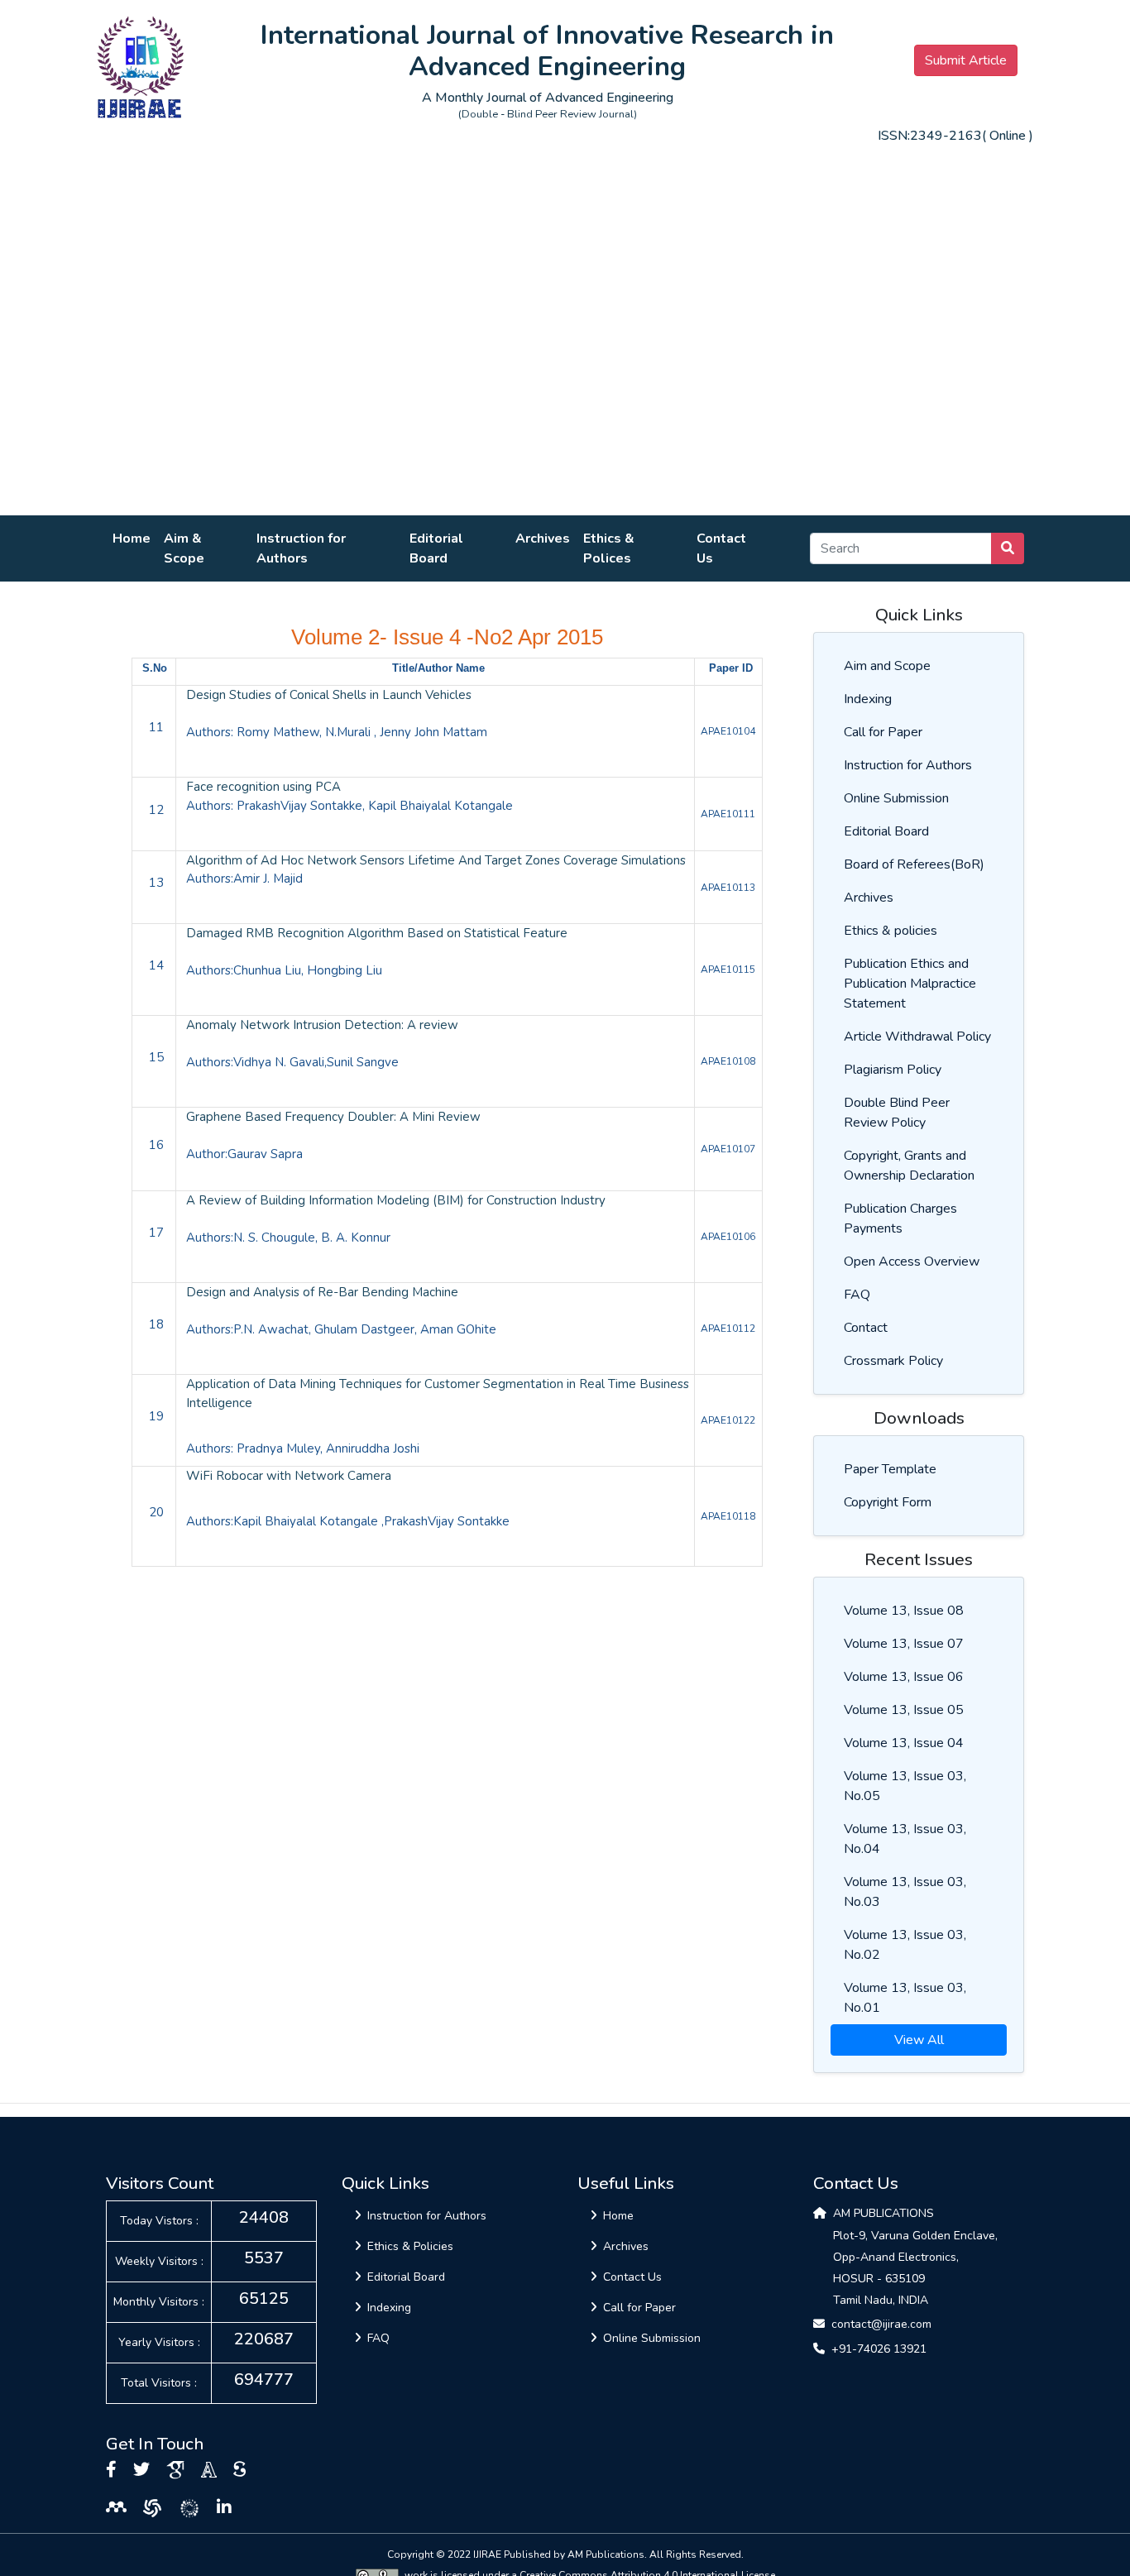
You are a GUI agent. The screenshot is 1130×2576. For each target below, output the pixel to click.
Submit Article (966, 60)
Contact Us (721, 548)
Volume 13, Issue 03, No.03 (905, 1892)
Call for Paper (883, 732)
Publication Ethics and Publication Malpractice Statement (910, 984)
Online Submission (896, 798)
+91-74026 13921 (879, 2349)
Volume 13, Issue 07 (904, 1644)
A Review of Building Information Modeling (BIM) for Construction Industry (396, 1200)
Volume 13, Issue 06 (904, 1677)
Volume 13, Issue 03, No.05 (905, 1786)
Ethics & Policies (410, 2246)
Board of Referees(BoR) (914, 864)
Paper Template (890, 1469)
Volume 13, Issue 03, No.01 (905, 1998)
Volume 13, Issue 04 (904, 1743)
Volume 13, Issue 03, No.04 (905, 1839)
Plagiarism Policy (893, 1070)
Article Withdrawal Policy (917, 1037)
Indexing (868, 699)
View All (919, 2040)
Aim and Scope (887, 666)
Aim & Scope (184, 548)
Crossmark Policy (893, 1361)
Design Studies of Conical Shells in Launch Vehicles (329, 695)
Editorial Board (436, 548)
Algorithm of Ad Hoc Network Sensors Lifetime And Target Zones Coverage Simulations (436, 860)
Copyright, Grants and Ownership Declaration (909, 1166)
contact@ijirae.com (881, 2324)
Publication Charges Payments (900, 1219)
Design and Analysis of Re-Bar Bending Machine (322, 1292)
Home (132, 539)
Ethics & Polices (609, 548)
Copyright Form (888, 1502)
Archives (543, 539)
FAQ (857, 1295)
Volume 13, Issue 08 (904, 1611)
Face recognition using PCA (263, 787)
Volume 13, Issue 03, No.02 (905, 1945)
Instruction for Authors (301, 548)
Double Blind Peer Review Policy (897, 1113)
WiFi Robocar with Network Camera (289, 1476)
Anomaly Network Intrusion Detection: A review (322, 1025)
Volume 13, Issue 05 (904, 1710)
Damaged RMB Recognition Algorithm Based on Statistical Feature (377, 933)
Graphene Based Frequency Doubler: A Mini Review (333, 1117)
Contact (866, 1328)
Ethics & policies (891, 931)
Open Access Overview (912, 1262)
